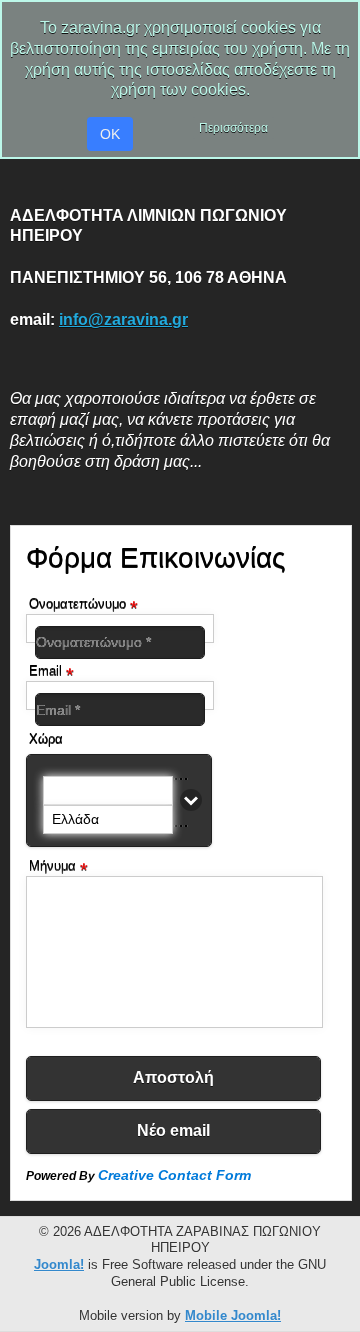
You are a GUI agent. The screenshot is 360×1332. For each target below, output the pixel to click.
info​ (123, 319)
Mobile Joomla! (233, 1315)
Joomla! (59, 1264)
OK (110, 134)
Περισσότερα (233, 128)
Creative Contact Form (174, 1175)
